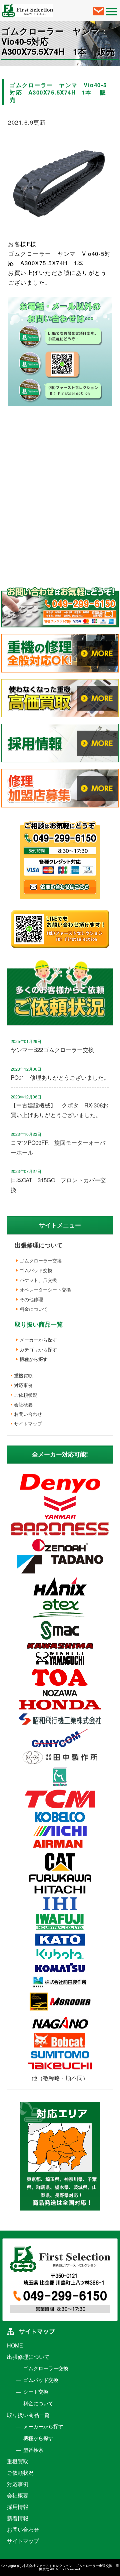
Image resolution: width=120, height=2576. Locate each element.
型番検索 (33, 2450)
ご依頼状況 (26, 1395)
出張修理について (39, 1245)
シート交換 (36, 2392)
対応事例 (23, 1385)
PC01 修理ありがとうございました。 (60, 1077)
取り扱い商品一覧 (28, 2415)
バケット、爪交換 (38, 1280)
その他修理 (31, 1299)
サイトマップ (28, 1423)
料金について (34, 1309)
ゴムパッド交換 (36, 1270)
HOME (15, 2346)
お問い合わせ (28, 1414)
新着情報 (18, 2518)
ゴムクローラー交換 (41, 1260)
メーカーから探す (38, 1340)
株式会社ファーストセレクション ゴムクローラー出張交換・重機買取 (71, 2567)
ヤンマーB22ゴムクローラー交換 (52, 1049)
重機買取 (23, 1375)
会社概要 (23, 1404)
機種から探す (34, 1359)
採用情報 (18, 2507)
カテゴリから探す (38, 1349)
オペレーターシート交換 (45, 1290)
